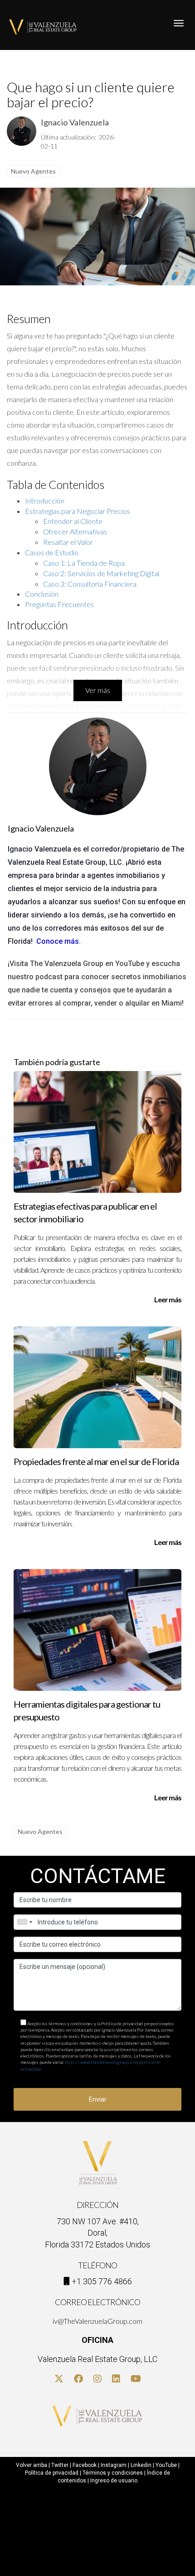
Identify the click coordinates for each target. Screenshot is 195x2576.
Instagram (114, 2465)
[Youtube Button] (136, 2379)
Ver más (98, 690)
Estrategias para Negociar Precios (78, 511)
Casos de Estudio (52, 552)
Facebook (85, 2465)
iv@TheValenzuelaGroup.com (97, 2321)
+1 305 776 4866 (102, 2281)
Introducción (45, 501)
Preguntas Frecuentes (59, 604)
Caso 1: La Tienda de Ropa (84, 563)
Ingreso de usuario (114, 2481)
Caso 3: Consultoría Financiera (90, 584)
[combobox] (24, 1922)
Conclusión (42, 594)
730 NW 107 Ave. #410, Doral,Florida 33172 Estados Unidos (97, 2233)
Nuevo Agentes (33, 171)
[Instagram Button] (97, 2379)
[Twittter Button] (59, 2379)
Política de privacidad (52, 2473)
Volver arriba (32, 2465)
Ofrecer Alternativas (75, 531)
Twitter (60, 2465)
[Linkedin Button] (116, 2379)
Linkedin (141, 2465)
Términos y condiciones (113, 2473)
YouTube (166, 2465)
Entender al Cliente (73, 521)
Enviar (98, 2099)
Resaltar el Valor (68, 542)
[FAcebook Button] (78, 2379)
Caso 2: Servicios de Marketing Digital (101, 573)
